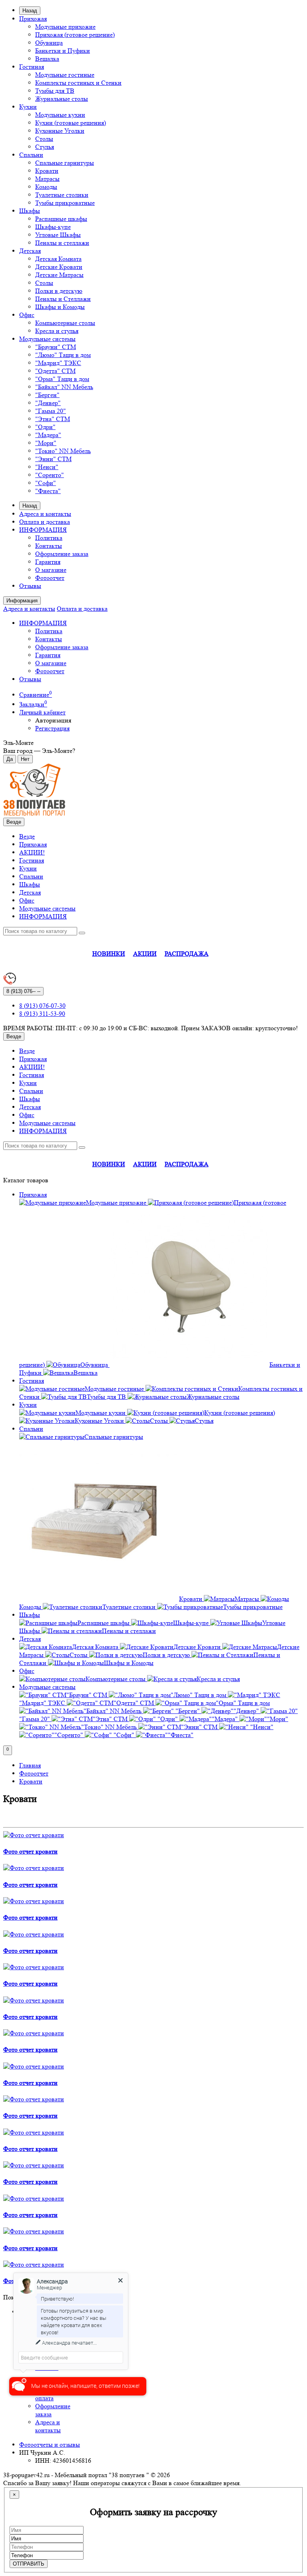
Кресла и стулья (57, 331)
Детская (30, 251)
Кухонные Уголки (60, 131)
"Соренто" (50, 475)
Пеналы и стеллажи (62, 243)
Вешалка (47, 59)
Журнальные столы (62, 99)
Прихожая (33, 19)
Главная (30, 1765)
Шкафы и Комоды (60, 307)
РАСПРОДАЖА (187, 954)
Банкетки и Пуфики (63, 51)
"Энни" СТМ (53, 459)
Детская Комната (58, 259)
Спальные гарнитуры (65, 163)
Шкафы (30, 211)
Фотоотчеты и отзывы (50, 2445)
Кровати (47, 171)
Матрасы (47, 179)
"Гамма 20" (51, 411)
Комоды (46, 187)
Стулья (45, 147)
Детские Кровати (59, 267)
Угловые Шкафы (58, 235)
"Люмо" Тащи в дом (63, 355)
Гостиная (32, 67)
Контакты (49, 546)
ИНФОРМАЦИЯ (43, 530)
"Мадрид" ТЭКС (58, 363)
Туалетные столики (62, 195)
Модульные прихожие (65, 27)
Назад (30, 11)
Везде (27, 836)
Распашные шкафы (61, 219)
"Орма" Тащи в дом (62, 379)
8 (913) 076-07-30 (42, 1006)
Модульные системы (47, 339)
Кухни (28, 107)
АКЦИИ (145, 954)
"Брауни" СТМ (56, 347)
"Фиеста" (48, 491)
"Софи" (46, 483)
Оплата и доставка (45, 522)
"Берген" (47, 395)
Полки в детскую (59, 291)
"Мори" (46, 443)
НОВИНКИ (109, 954)
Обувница (49, 43)
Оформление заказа (62, 554)
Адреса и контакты (45, 514)
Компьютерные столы (65, 323)
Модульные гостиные (65, 75)
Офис (27, 315)
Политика (49, 538)
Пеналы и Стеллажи (63, 299)
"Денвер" (48, 403)
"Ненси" (47, 467)
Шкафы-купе (53, 227)
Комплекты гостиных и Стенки (78, 83)
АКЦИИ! (32, 852)
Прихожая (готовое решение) (75, 35)
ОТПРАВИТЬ (29, 2564)
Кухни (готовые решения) (71, 123)
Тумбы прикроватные (65, 203)
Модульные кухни (60, 115)
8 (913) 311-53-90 (42, 1014)
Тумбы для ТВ (55, 91)
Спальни (31, 155)
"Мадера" (48, 435)
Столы (44, 139)
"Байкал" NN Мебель (64, 387)
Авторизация (53, 720)
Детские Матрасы (59, 275)
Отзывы (30, 586)
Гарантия (48, 562)
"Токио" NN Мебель (63, 451)
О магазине (51, 570)
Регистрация (52, 728)
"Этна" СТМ (53, 419)
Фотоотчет (50, 578)
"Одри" (45, 427)
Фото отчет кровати (30, 1851)
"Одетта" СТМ (55, 371)
